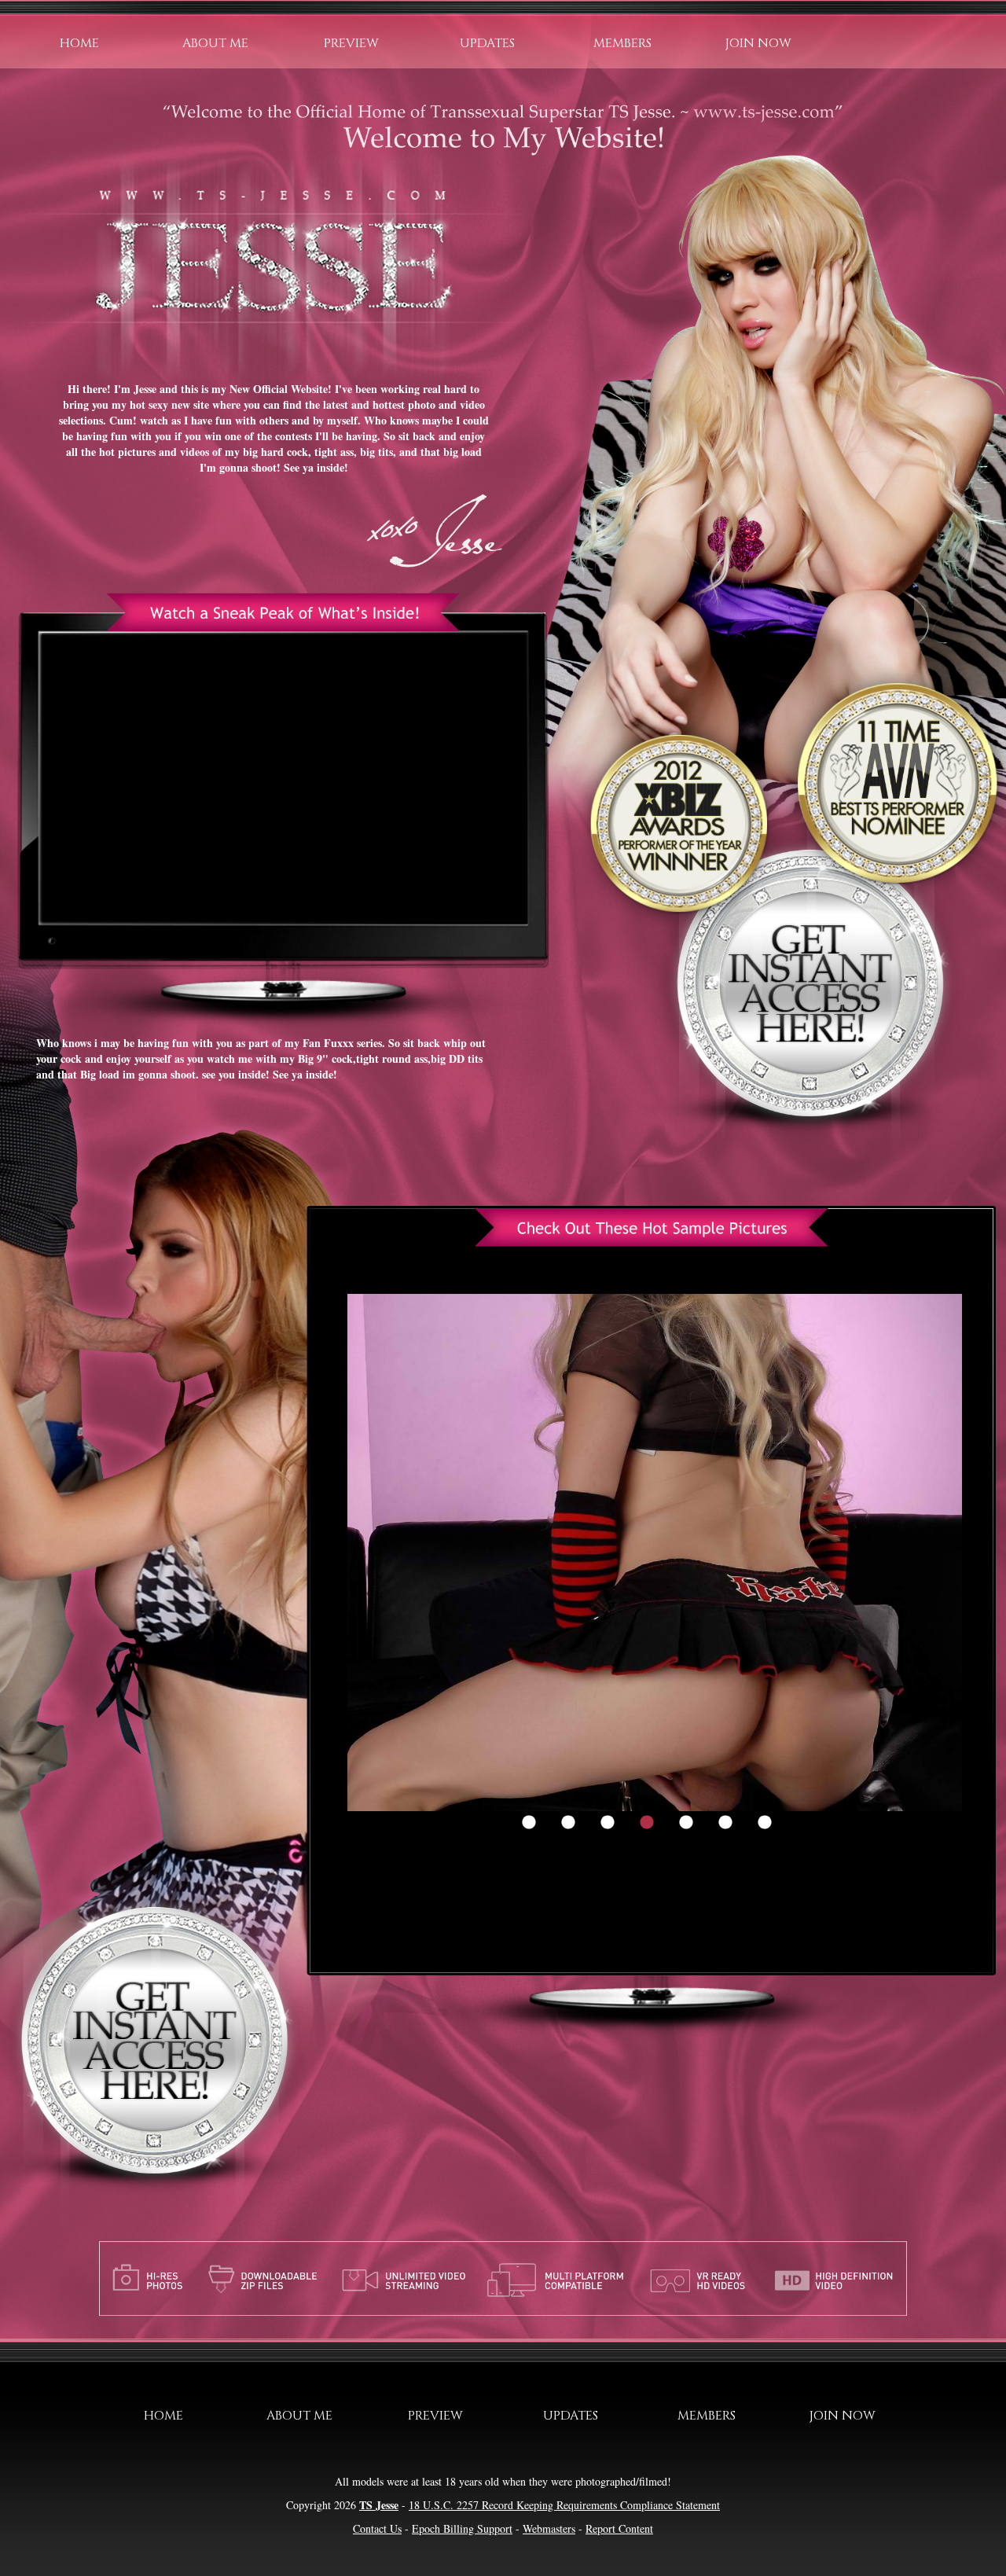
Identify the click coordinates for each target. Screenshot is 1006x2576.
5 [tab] (686, 1823)
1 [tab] (529, 1823)
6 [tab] (725, 1823)
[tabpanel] (655, 1553)
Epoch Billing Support (462, 2528)
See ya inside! (316, 467)
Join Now (758, 43)
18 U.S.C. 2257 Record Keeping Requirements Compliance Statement (564, 2505)
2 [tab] (568, 1823)
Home (79, 43)
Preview (351, 43)
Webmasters (549, 2528)
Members (622, 43)
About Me (215, 43)
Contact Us (377, 2528)
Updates (487, 43)
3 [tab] (608, 1823)
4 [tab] (647, 1823)
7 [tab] (765, 1823)
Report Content (619, 2528)
